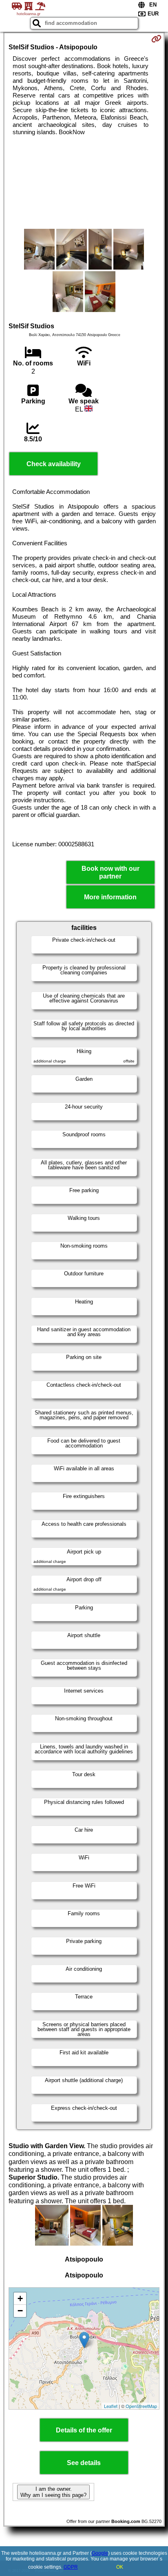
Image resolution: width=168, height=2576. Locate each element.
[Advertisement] (84, 182)
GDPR (71, 2567)
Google (100, 2553)
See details (84, 2463)
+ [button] (20, 2298)
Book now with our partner (111, 872)
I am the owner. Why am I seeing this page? (53, 2492)
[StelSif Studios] (39, 250)
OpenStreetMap (141, 2406)
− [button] (20, 2311)
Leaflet (111, 2406)
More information (110, 897)
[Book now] (156, 39)
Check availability (54, 464)
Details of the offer (84, 2430)
